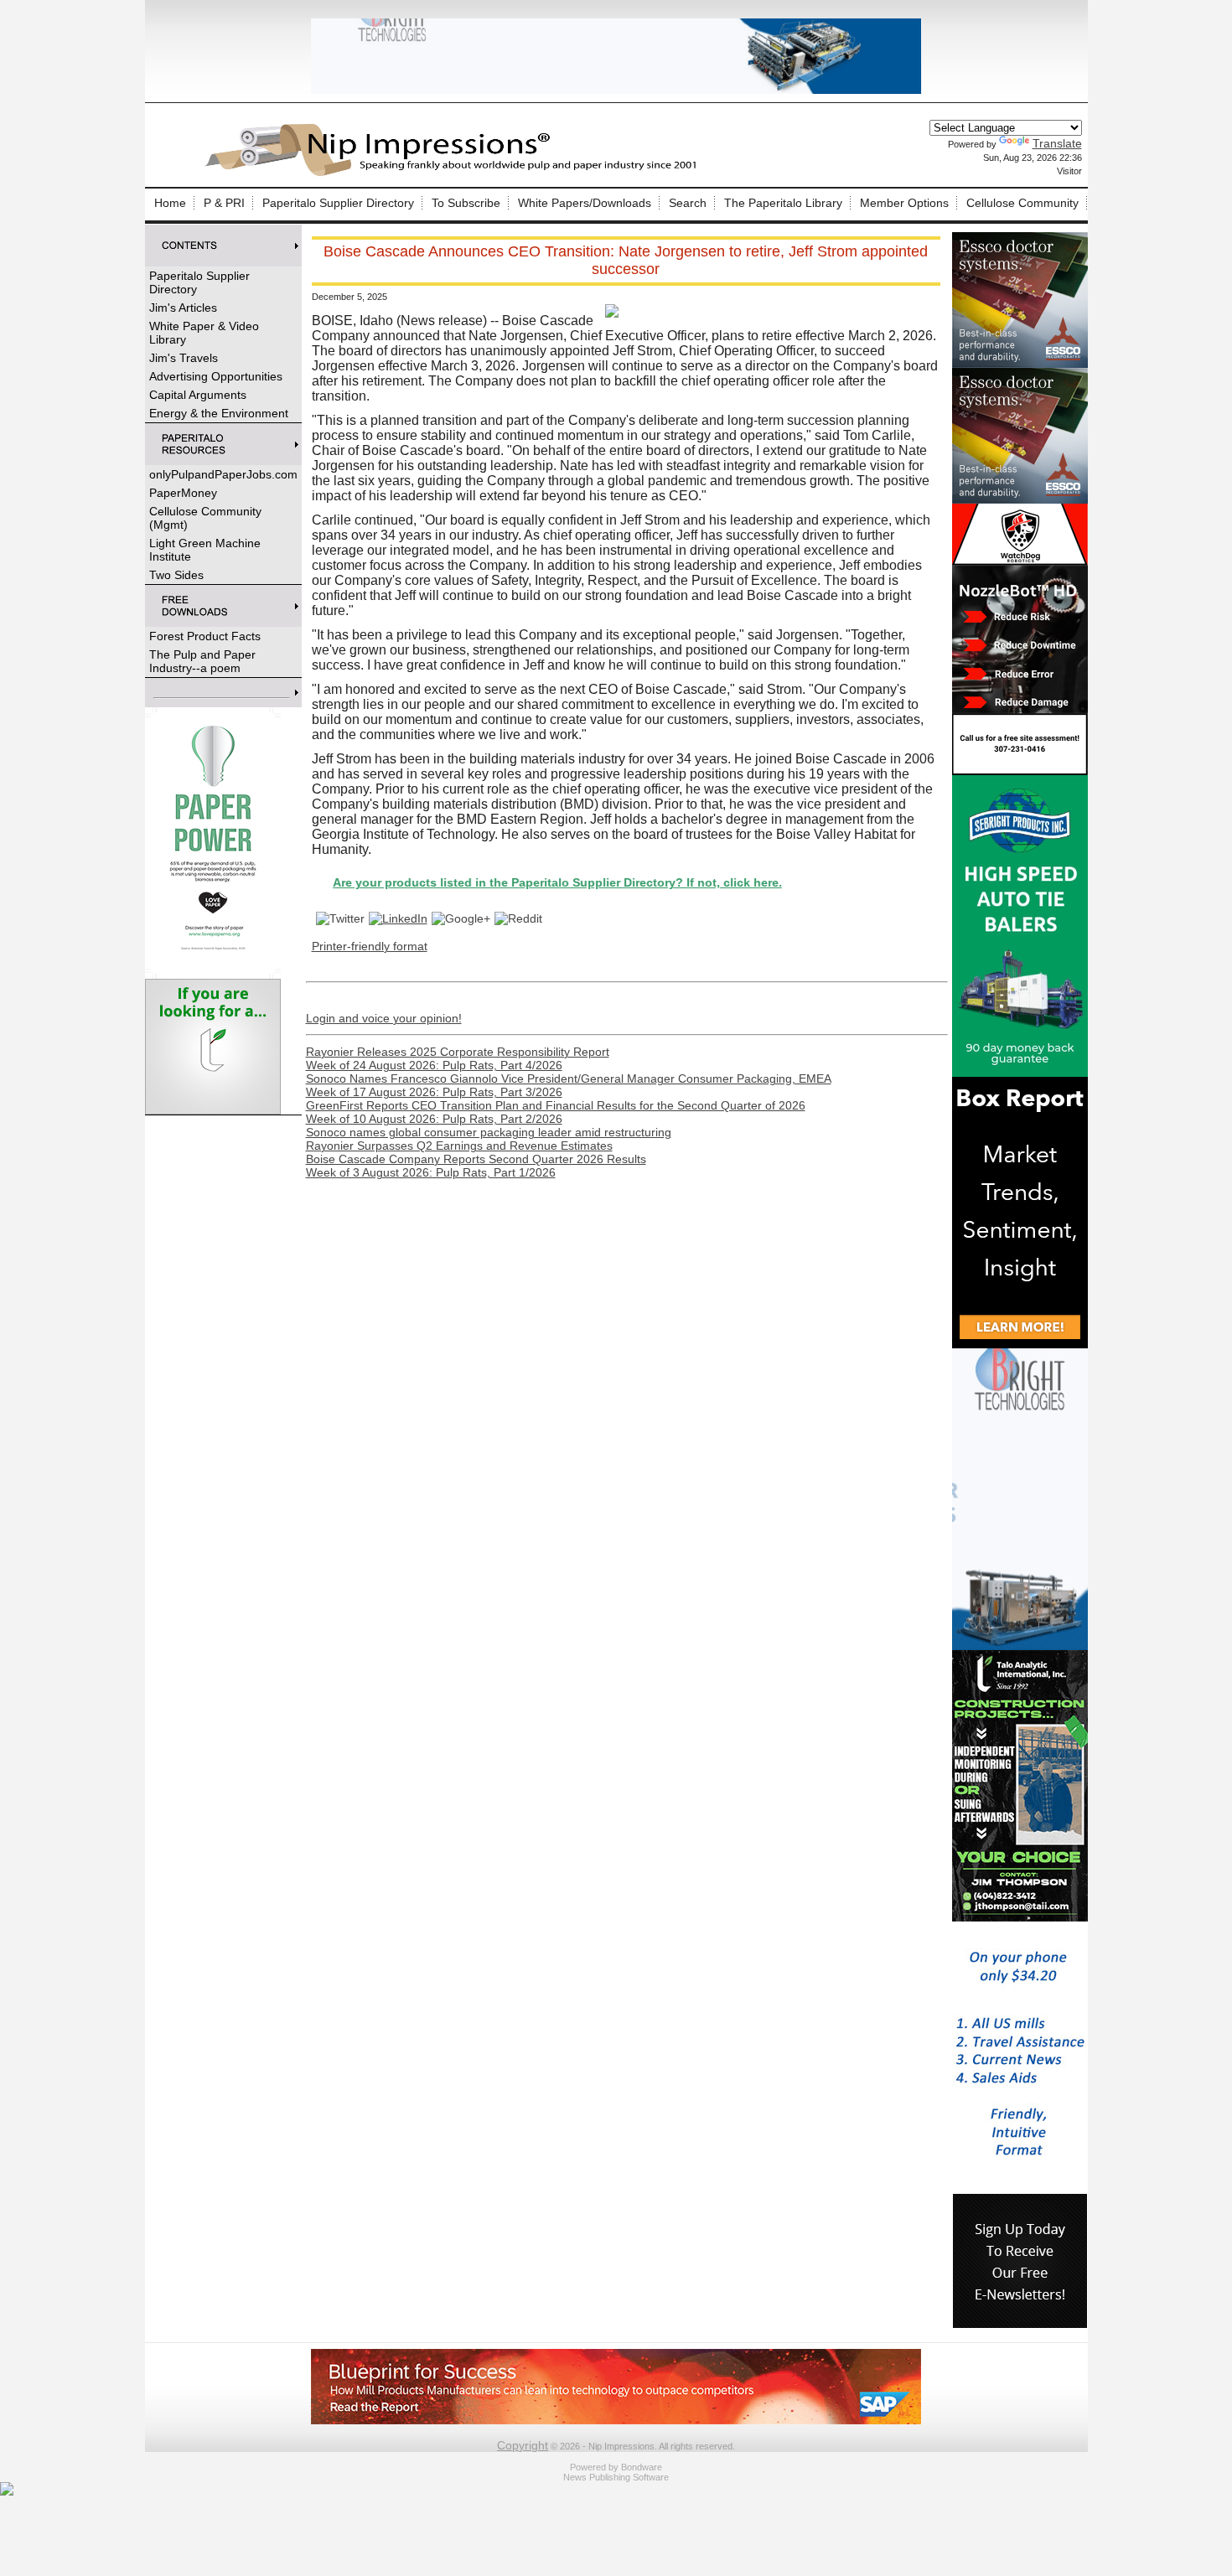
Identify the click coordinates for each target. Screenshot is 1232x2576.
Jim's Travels (184, 358)
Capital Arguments (198, 395)
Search (688, 203)
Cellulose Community (1022, 203)
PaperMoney (183, 493)
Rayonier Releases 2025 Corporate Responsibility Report (458, 1052)
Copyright (523, 2445)
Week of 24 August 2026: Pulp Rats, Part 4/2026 (434, 1065)
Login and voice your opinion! (384, 1018)
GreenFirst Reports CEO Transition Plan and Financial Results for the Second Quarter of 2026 (556, 1105)
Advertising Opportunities (216, 376)
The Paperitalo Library (783, 203)
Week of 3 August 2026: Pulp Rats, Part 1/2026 (431, 1172)
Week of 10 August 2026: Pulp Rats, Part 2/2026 (434, 1119)
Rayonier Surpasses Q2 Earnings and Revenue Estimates (459, 1146)
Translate (1057, 143)
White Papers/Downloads (585, 203)
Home (170, 203)
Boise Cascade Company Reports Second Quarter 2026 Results (476, 1159)
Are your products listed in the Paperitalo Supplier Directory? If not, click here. (479, 882)
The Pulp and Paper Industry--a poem (202, 661)
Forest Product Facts (205, 636)
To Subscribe (466, 203)
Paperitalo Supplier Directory (338, 203)
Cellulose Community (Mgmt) (205, 518)
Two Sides (176, 575)
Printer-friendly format (370, 946)
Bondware (642, 2467)
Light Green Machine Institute (205, 550)
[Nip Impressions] (455, 173)
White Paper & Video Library (204, 333)
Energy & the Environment (219, 413)
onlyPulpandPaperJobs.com (223, 474)
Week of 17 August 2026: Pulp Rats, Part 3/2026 (434, 1092)
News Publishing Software (616, 2477)
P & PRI (224, 203)
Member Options (904, 203)
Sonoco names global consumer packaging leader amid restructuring (489, 1132)
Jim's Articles (183, 308)
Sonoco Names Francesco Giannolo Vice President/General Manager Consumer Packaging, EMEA (569, 1079)
